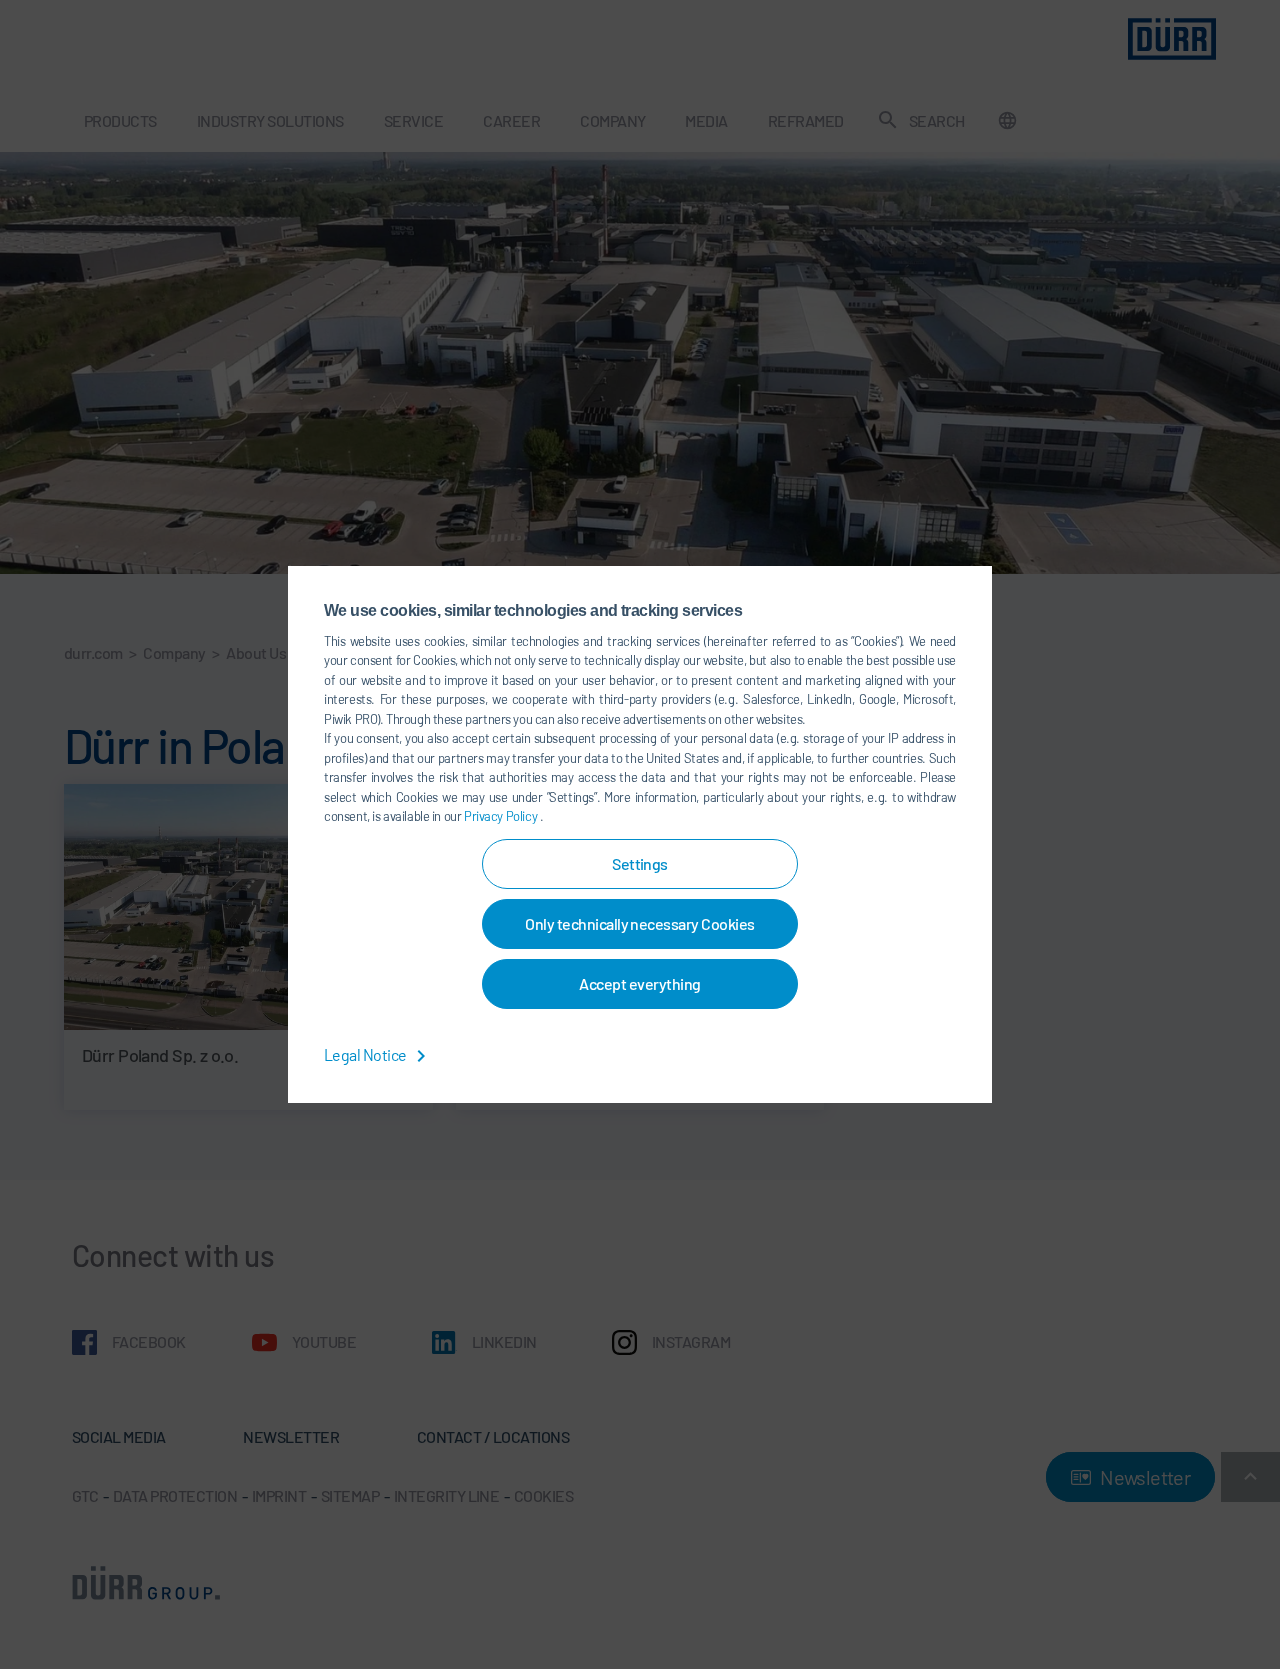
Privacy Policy (502, 816)
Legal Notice (366, 1054)
